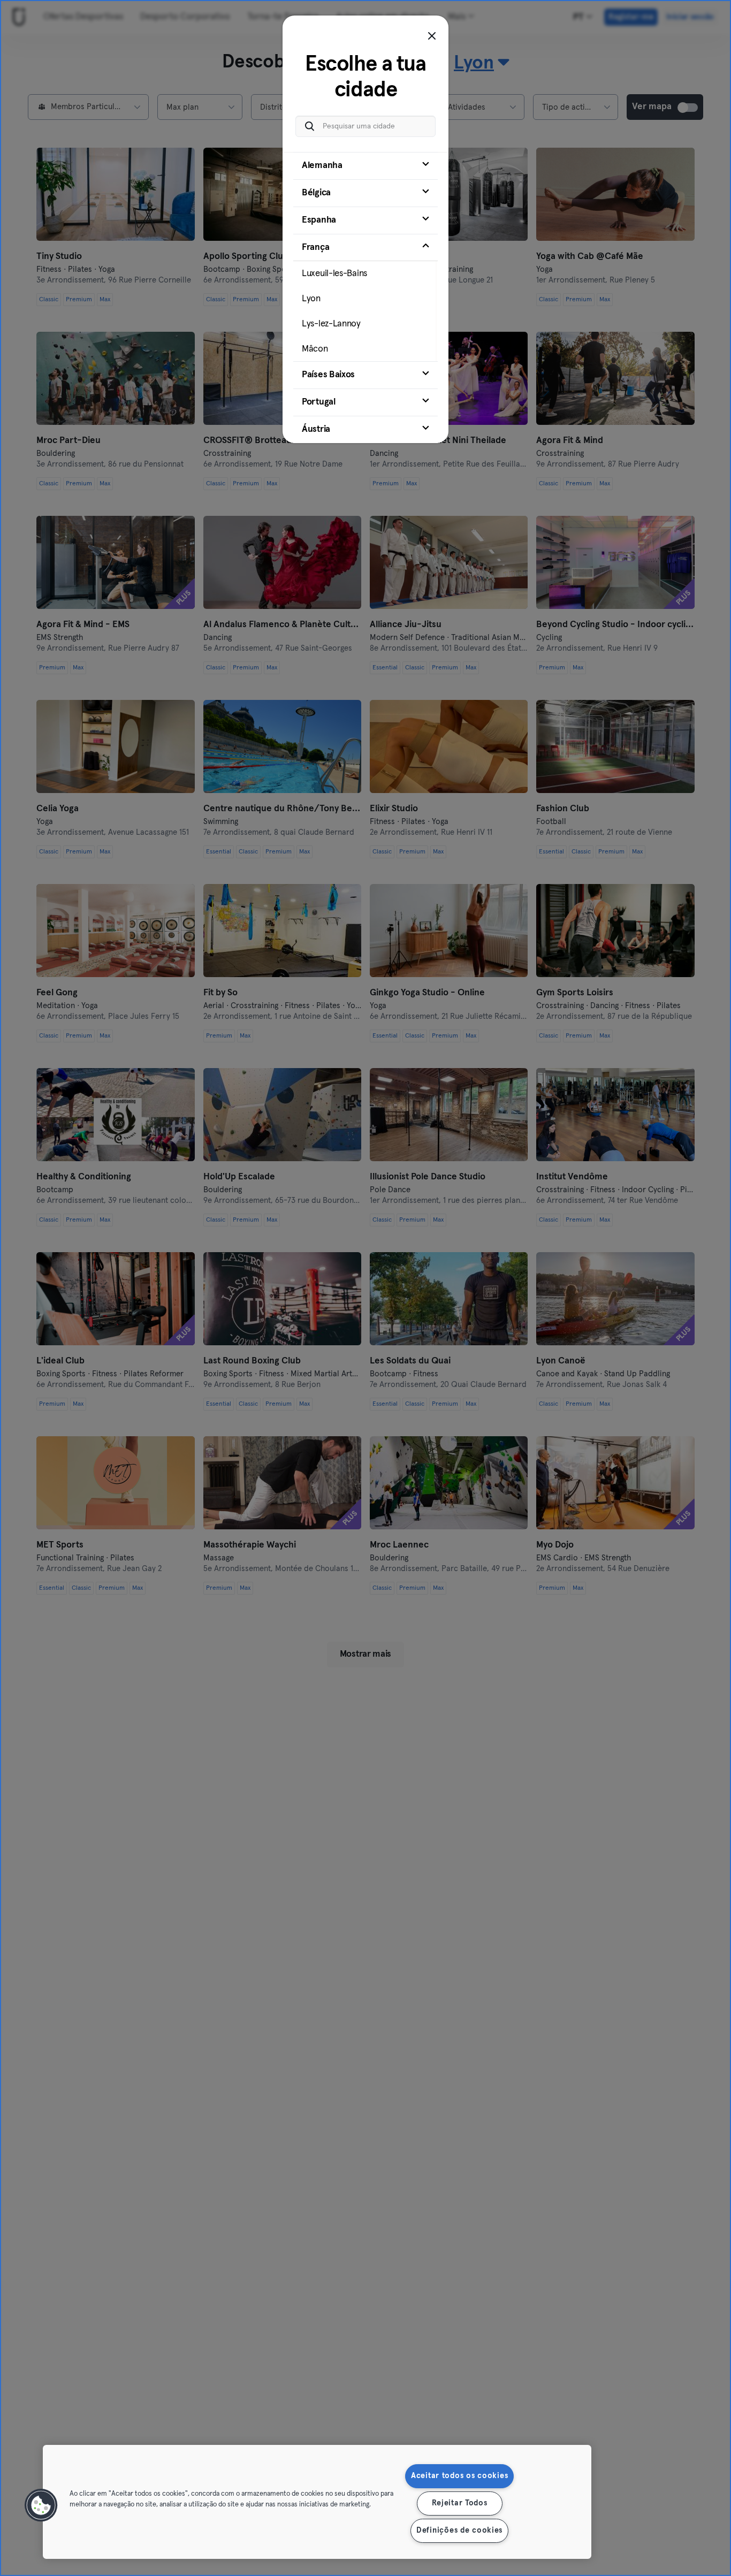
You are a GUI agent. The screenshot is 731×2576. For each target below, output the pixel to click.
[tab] (365, 166)
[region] (317, 2502)
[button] (41, 2505)
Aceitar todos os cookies (459, 2476)
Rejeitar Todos (460, 2503)
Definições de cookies (459, 2531)
